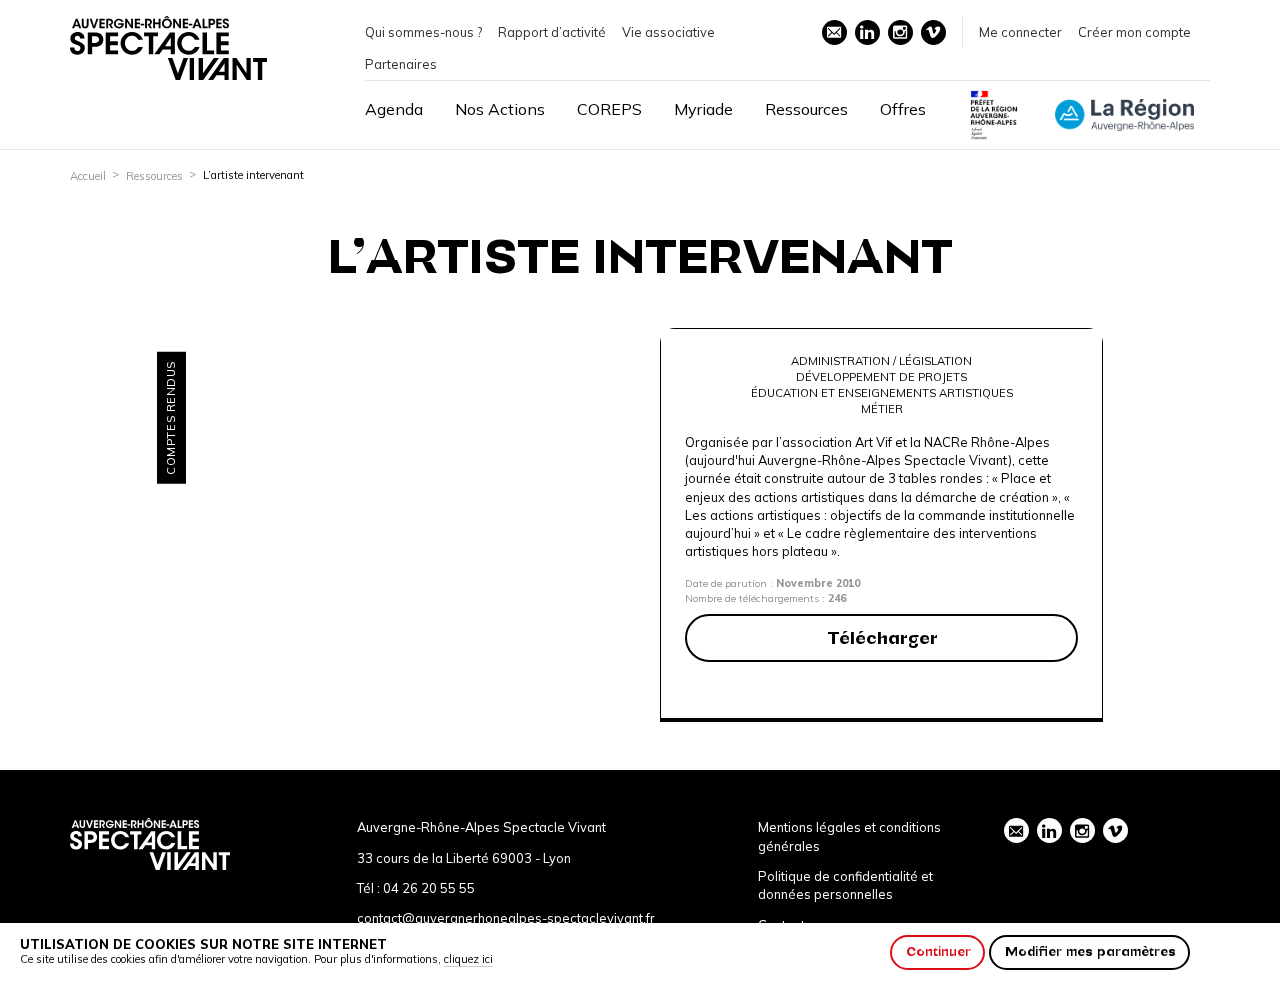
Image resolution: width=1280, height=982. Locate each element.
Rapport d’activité (552, 32)
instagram (900, 32)
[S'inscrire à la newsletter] (834, 32)
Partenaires (401, 64)
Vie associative (668, 32)
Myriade (703, 109)
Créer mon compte (1134, 32)
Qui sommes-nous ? (423, 32)
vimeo (933, 32)
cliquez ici (468, 959)
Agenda (394, 109)
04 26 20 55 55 (429, 888)
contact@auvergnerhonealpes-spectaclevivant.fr (506, 918)
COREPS (609, 109)
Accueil (88, 176)
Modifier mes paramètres (1090, 951)
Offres (903, 109)
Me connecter (1020, 32)
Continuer (938, 951)
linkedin (867, 32)
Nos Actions (500, 109)
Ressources (806, 109)
